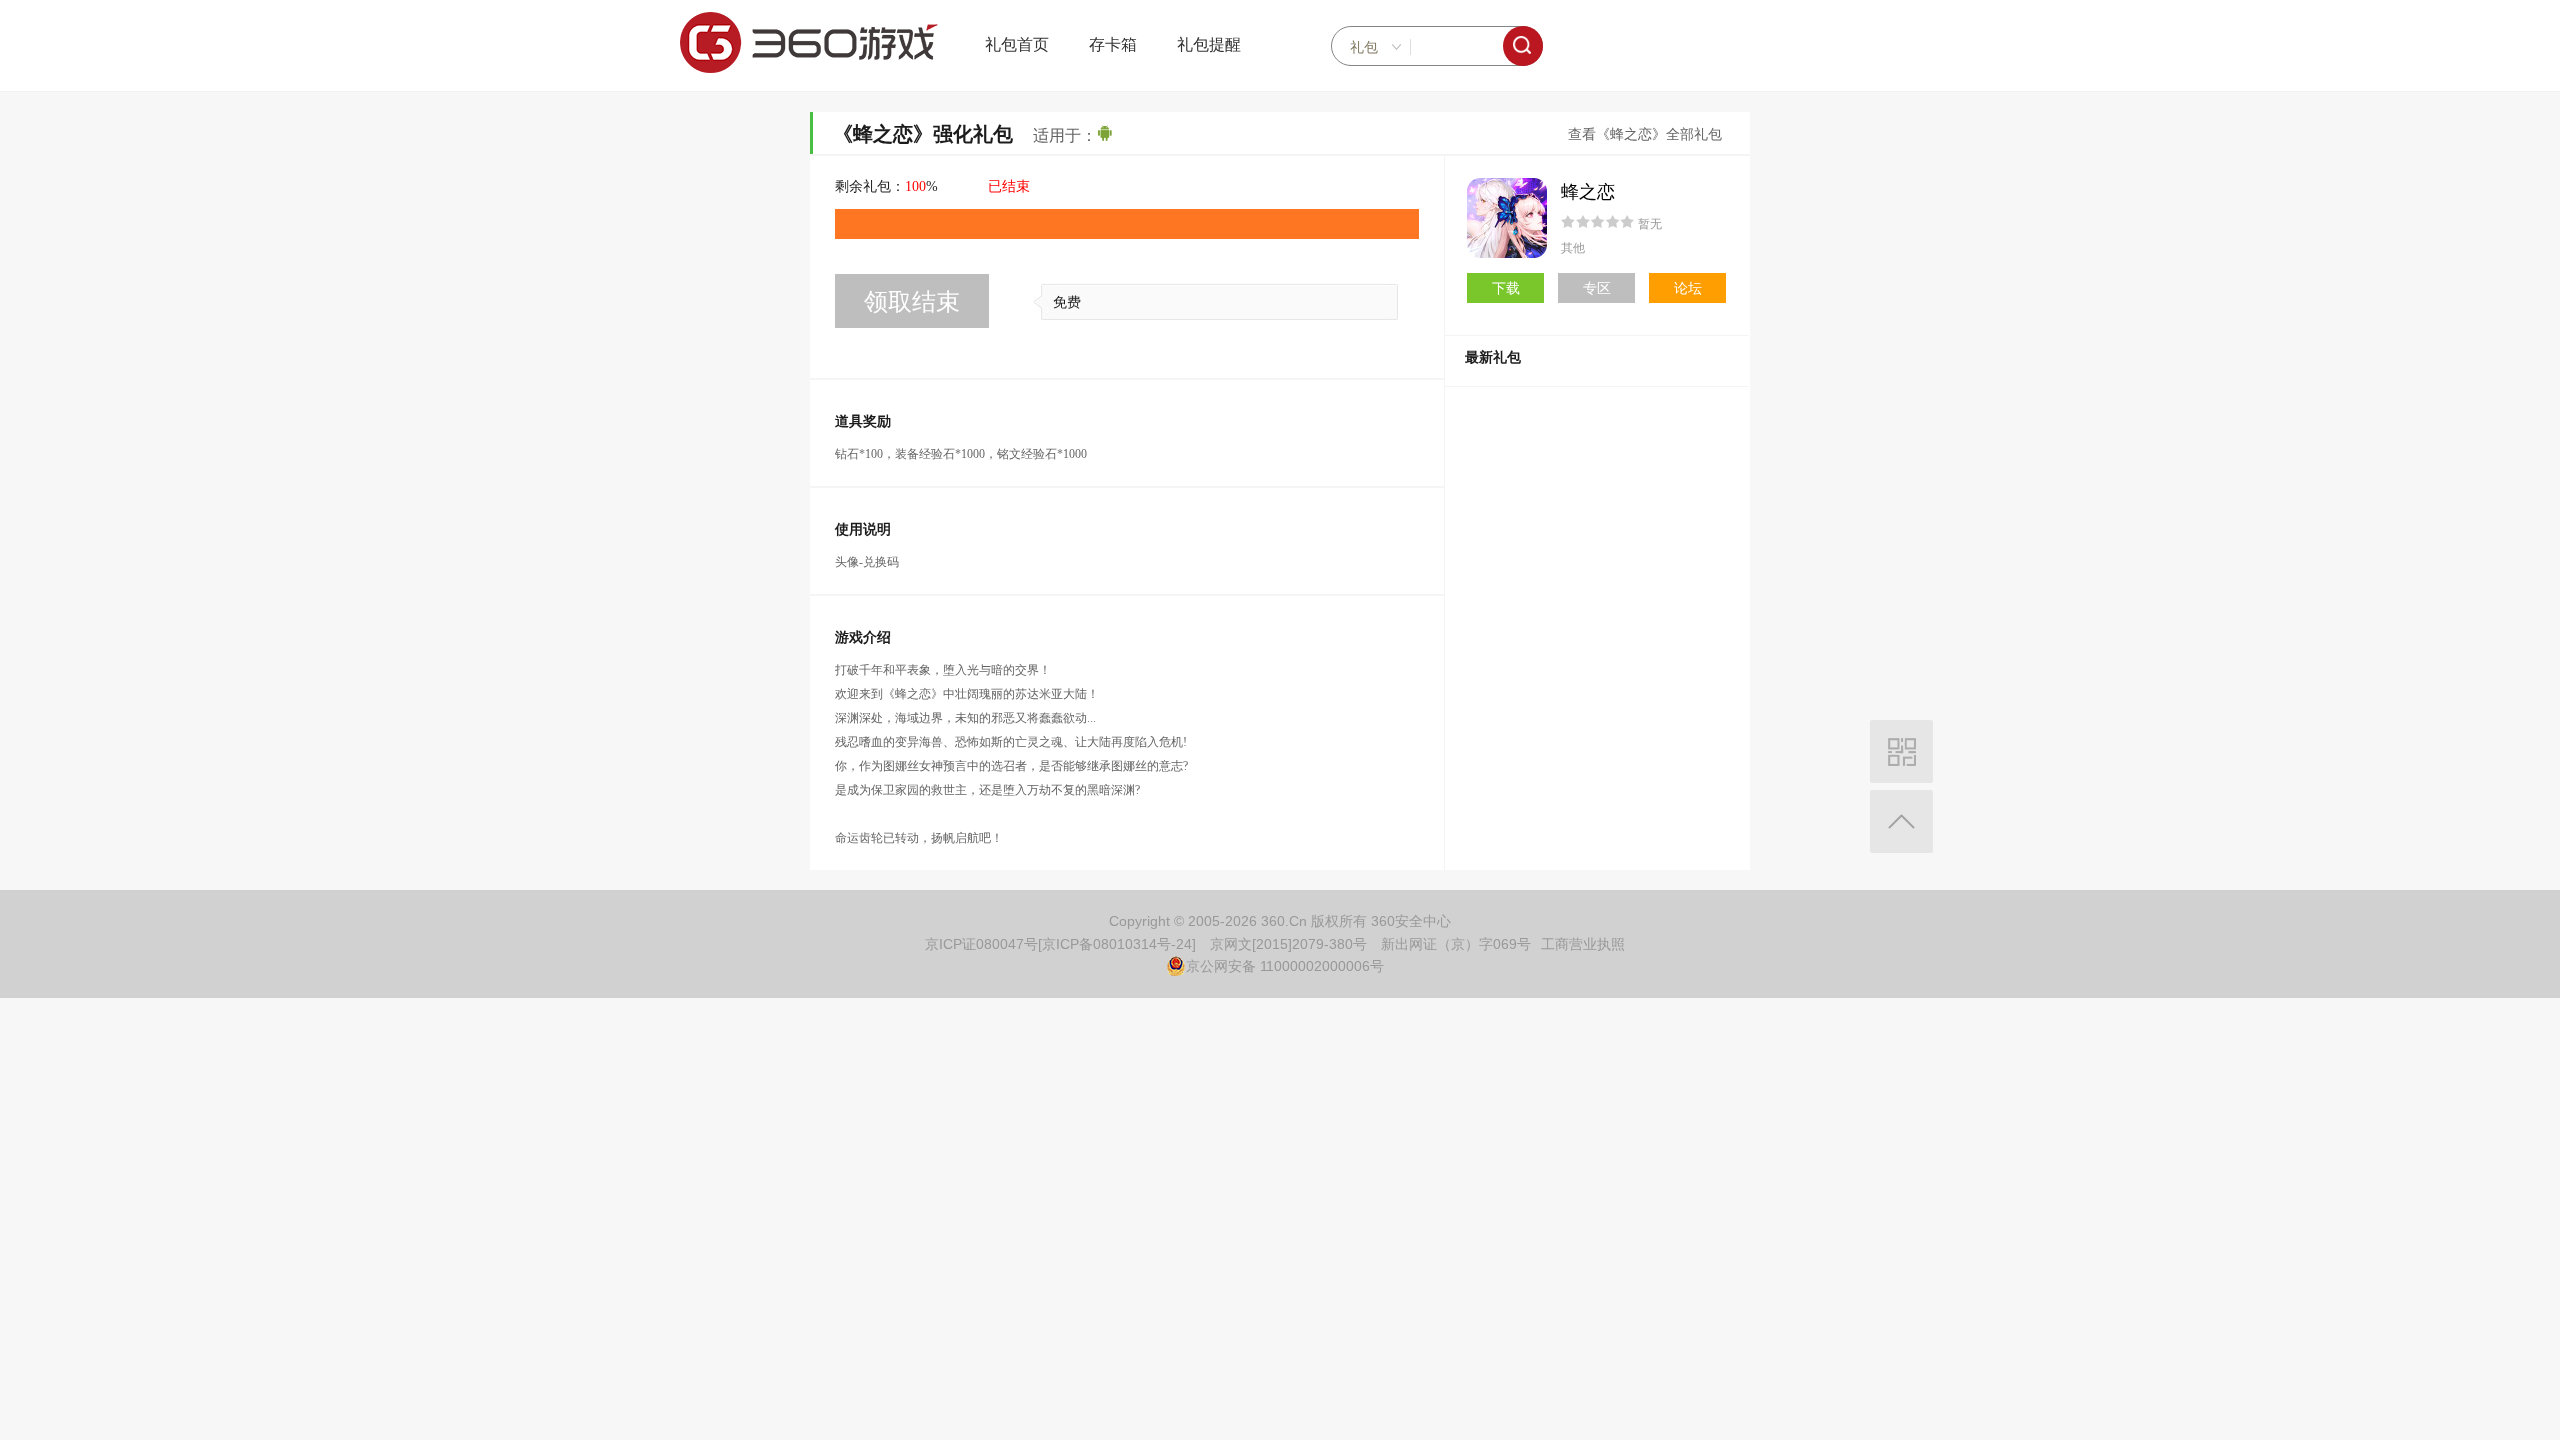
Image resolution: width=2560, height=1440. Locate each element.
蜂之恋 (1588, 192)
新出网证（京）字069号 (1456, 944)
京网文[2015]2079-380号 (1288, 944)
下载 (1506, 288)
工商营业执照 (1583, 944)
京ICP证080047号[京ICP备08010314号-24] (1060, 944)
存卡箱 (1113, 44)
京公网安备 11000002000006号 (1285, 966)
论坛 (1688, 288)
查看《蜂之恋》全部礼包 (1645, 134)
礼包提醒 (1209, 44)
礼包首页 (1017, 44)
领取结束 (912, 301)
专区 (1597, 288)
